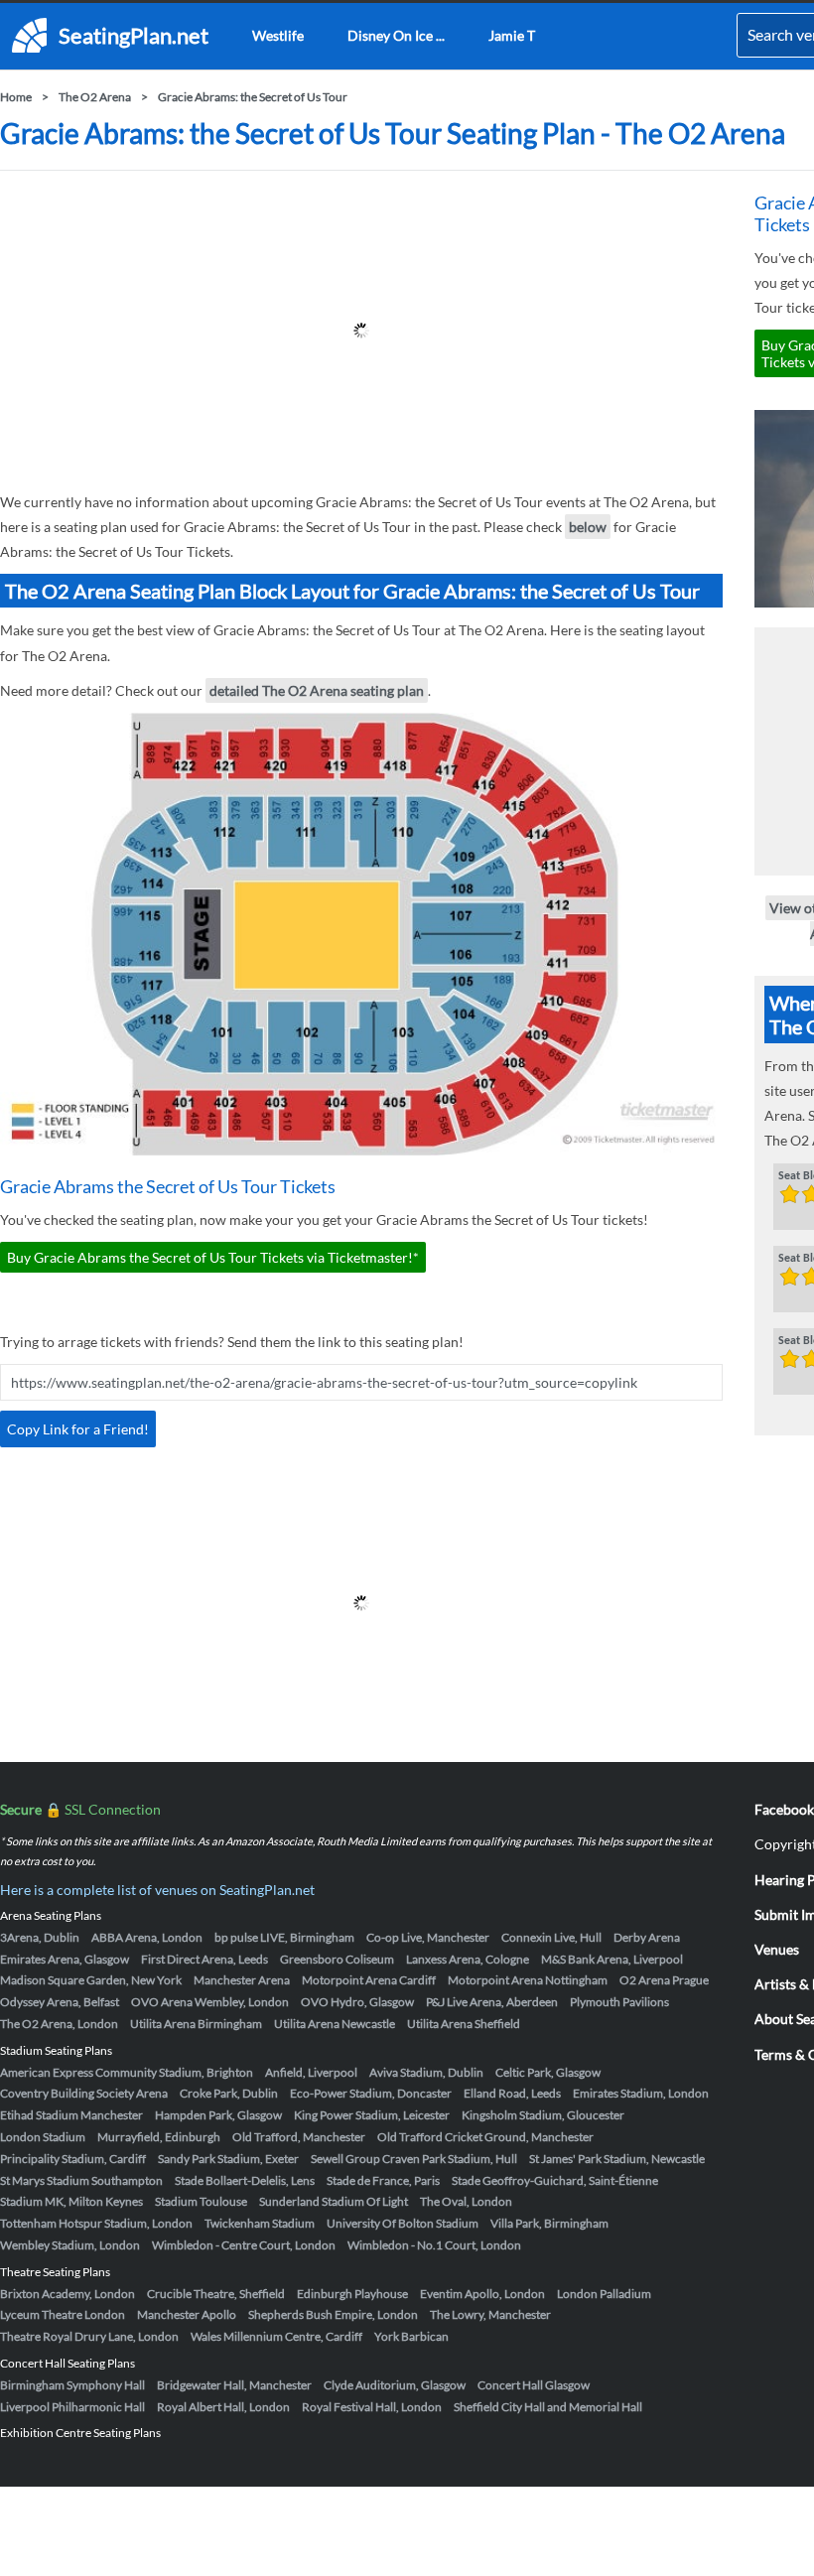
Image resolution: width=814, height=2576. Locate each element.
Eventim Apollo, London (482, 2294)
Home (16, 97)
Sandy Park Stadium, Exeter (228, 2159)
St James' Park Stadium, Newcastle (617, 2159)
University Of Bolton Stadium (403, 2223)
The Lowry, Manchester (490, 2314)
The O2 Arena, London (59, 2024)
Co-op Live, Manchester (428, 1937)
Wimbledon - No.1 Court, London (434, 2245)
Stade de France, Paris (383, 2180)
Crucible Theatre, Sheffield (216, 2294)
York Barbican (411, 2336)
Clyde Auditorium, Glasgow (395, 2385)
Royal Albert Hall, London (223, 2407)
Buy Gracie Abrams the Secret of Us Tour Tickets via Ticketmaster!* (213, 1257)
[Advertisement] (361, 331)
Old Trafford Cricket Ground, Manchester (485, 2137)
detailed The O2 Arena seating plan (317, 690)
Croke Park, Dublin (229, 2093)
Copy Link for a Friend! (78, 1429)
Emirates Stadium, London (641, 2093)
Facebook (784, 1809)
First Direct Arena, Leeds (204, 1959)
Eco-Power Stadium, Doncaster (371, 2093)
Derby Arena (647, 1937)
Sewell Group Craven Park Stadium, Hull (414, 2159)
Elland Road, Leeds (512, 2093)
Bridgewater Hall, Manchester (234, 2385)
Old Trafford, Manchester (299, 2137)
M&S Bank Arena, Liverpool (612, 1959)
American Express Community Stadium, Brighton (127, 2072)
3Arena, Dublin (40, 1937)
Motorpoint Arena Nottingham (528, 1980)
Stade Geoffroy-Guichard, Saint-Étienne (555, 2180)
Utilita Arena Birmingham (196, 2024)
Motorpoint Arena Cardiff (369, 1980)
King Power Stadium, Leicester (372, 2115)
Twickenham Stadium (260, 2223)
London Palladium (604, 2294)
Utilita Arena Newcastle (335, 2024)
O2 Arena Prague (664, 1980)
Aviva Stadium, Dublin (426, 2072)
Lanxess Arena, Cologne (468, 1959)
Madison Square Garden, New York (91, 1980)
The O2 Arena (95, 97)
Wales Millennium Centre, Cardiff (276, 2336)
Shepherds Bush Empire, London (333, 2314)
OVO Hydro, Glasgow (357, 2002)
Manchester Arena (242, 1980)
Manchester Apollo (187, 2314)
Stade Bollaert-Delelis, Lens (245, 2180)
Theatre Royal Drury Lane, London (89, 2336)
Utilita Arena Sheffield (464, 2024)
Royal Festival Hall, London (372, 2407)
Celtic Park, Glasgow (548, 2072)
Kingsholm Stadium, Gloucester (543, 2115)
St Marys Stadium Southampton (81, 2180)
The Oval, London (466, 2201)
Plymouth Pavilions (619, 2002)
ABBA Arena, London (147, 1937)
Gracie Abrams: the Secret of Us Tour (253, 97)
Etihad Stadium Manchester (71, 2115)
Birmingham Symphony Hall (72, 2385)
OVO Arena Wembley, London (210, 2002)
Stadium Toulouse (201, 2201)
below (588, 527)
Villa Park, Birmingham (549, 2223)
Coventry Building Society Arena (84, 2093)
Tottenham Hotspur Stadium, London (96, 2223)
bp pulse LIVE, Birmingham (284, 1937)
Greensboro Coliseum (337, 1959)
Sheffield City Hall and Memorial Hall (548, 2407)
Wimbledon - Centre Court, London (244, 2245)
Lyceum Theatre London (63, 2314)
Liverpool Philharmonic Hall (72, 2407)
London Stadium (43, 2137)
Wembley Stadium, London (70, 2245)
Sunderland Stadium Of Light (334, 2201)
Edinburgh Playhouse (352, 2294)
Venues (777, 1949)
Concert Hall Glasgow (534, 2385)
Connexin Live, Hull (551, 1937)
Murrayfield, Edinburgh (159, 2137)
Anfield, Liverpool (311, 2072)
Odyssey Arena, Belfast (60, 2002)
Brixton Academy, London (68, 2294)
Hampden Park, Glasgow (218, 2115)
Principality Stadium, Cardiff (73, 2159)
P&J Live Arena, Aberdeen (492, 2002)
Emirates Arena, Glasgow (65, 1959)
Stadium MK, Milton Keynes (71, 2201)
